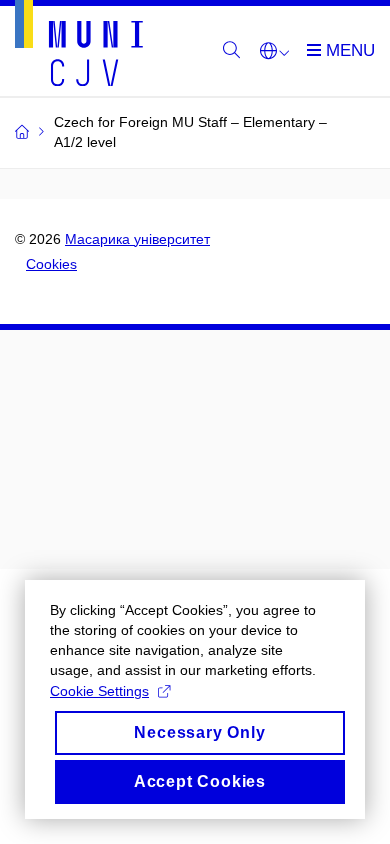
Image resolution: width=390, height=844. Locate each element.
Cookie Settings (99, 691)
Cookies (51, 264)
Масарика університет (137, 239)
